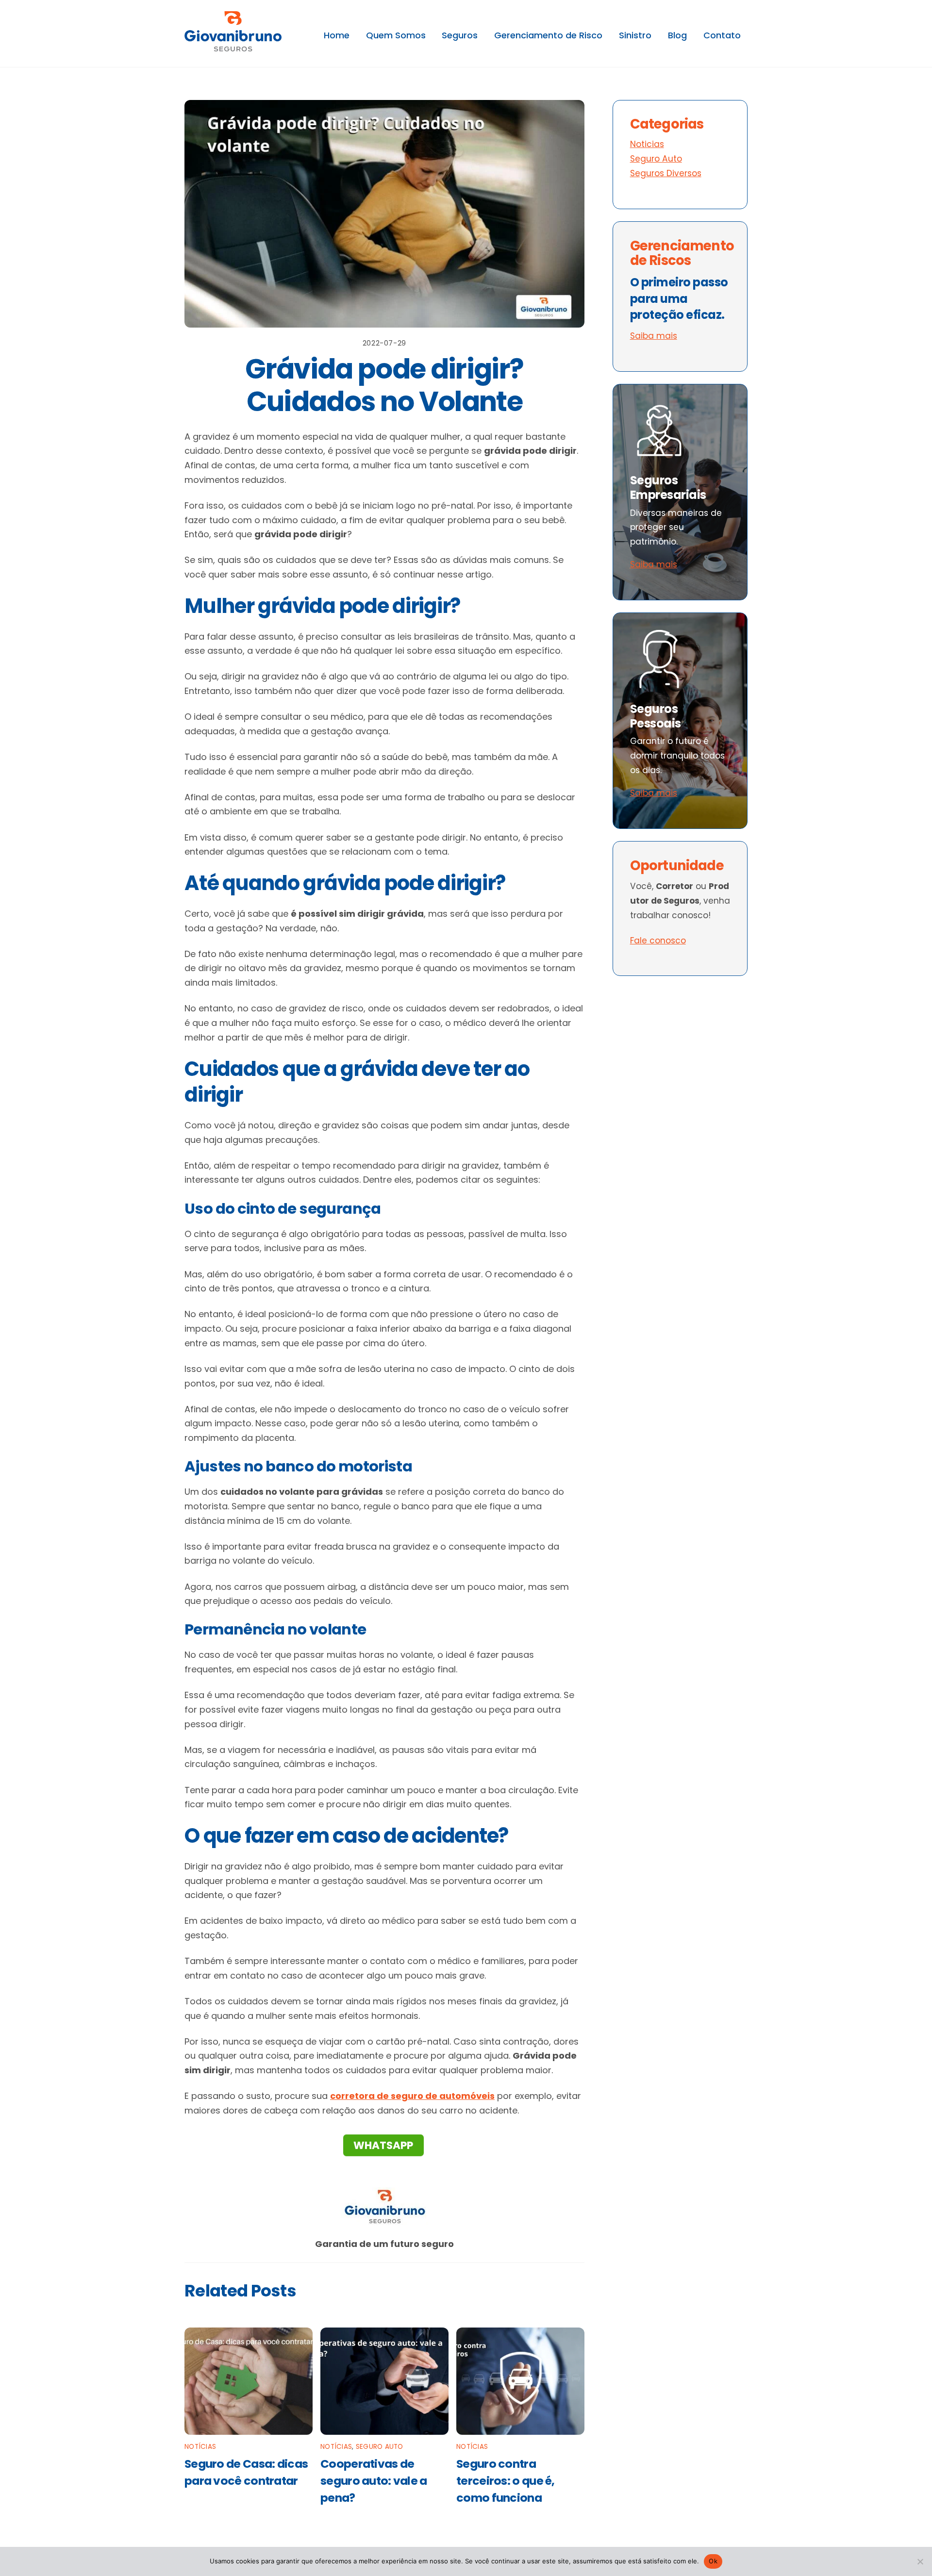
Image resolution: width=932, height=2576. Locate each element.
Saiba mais (654, 336)
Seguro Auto (380, 2447)
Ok (713, 2561)
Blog (677, 35)
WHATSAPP (383, 2145)
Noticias (647, 144)
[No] (920, 2561)
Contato (722, 35)
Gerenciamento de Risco (548, 35)
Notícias (200, 2447)
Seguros (460, 35)
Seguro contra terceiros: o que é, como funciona (506, 2481)
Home (337, 35)
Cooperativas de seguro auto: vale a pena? (374, 2481)
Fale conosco (658, 941)
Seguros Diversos (666, 173)
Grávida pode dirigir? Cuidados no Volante (384, 385)
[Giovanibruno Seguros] (233, 46)
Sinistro (635, 35)
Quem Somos (396, 35)
